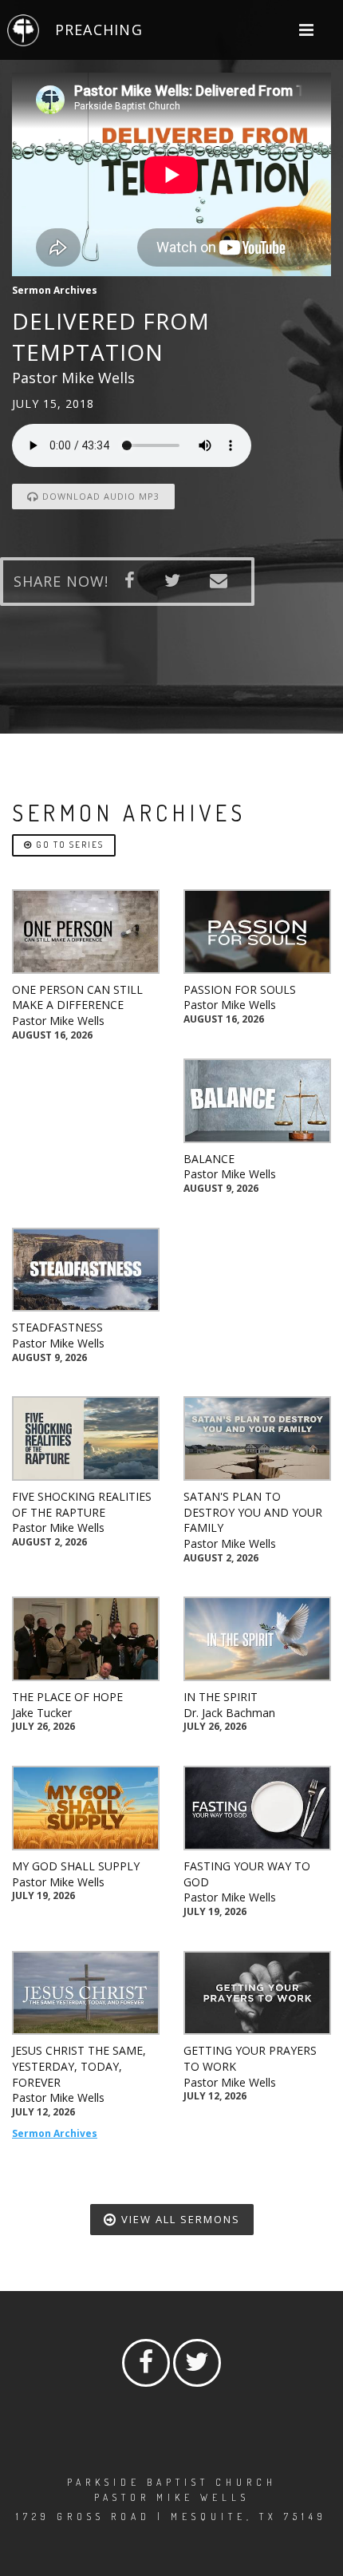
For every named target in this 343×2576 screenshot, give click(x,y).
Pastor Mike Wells (58, 1021)
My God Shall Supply (76, 1866)
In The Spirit (221, 1697)
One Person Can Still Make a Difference (77, 997)
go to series (68, 845)
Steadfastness (57, 1327)
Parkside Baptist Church (172, 2482)
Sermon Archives (55, 2133)
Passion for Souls (240, 989)
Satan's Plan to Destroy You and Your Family (253, 1512)
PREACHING (99, 30)
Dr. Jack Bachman (229, 1713)
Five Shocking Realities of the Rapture (82, 1504)
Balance (209, 1159)
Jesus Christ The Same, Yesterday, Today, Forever (79, 2066)
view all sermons (179, 2219)
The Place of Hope (67, 1697)
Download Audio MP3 (99, 496)
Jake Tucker (42, 1713)
